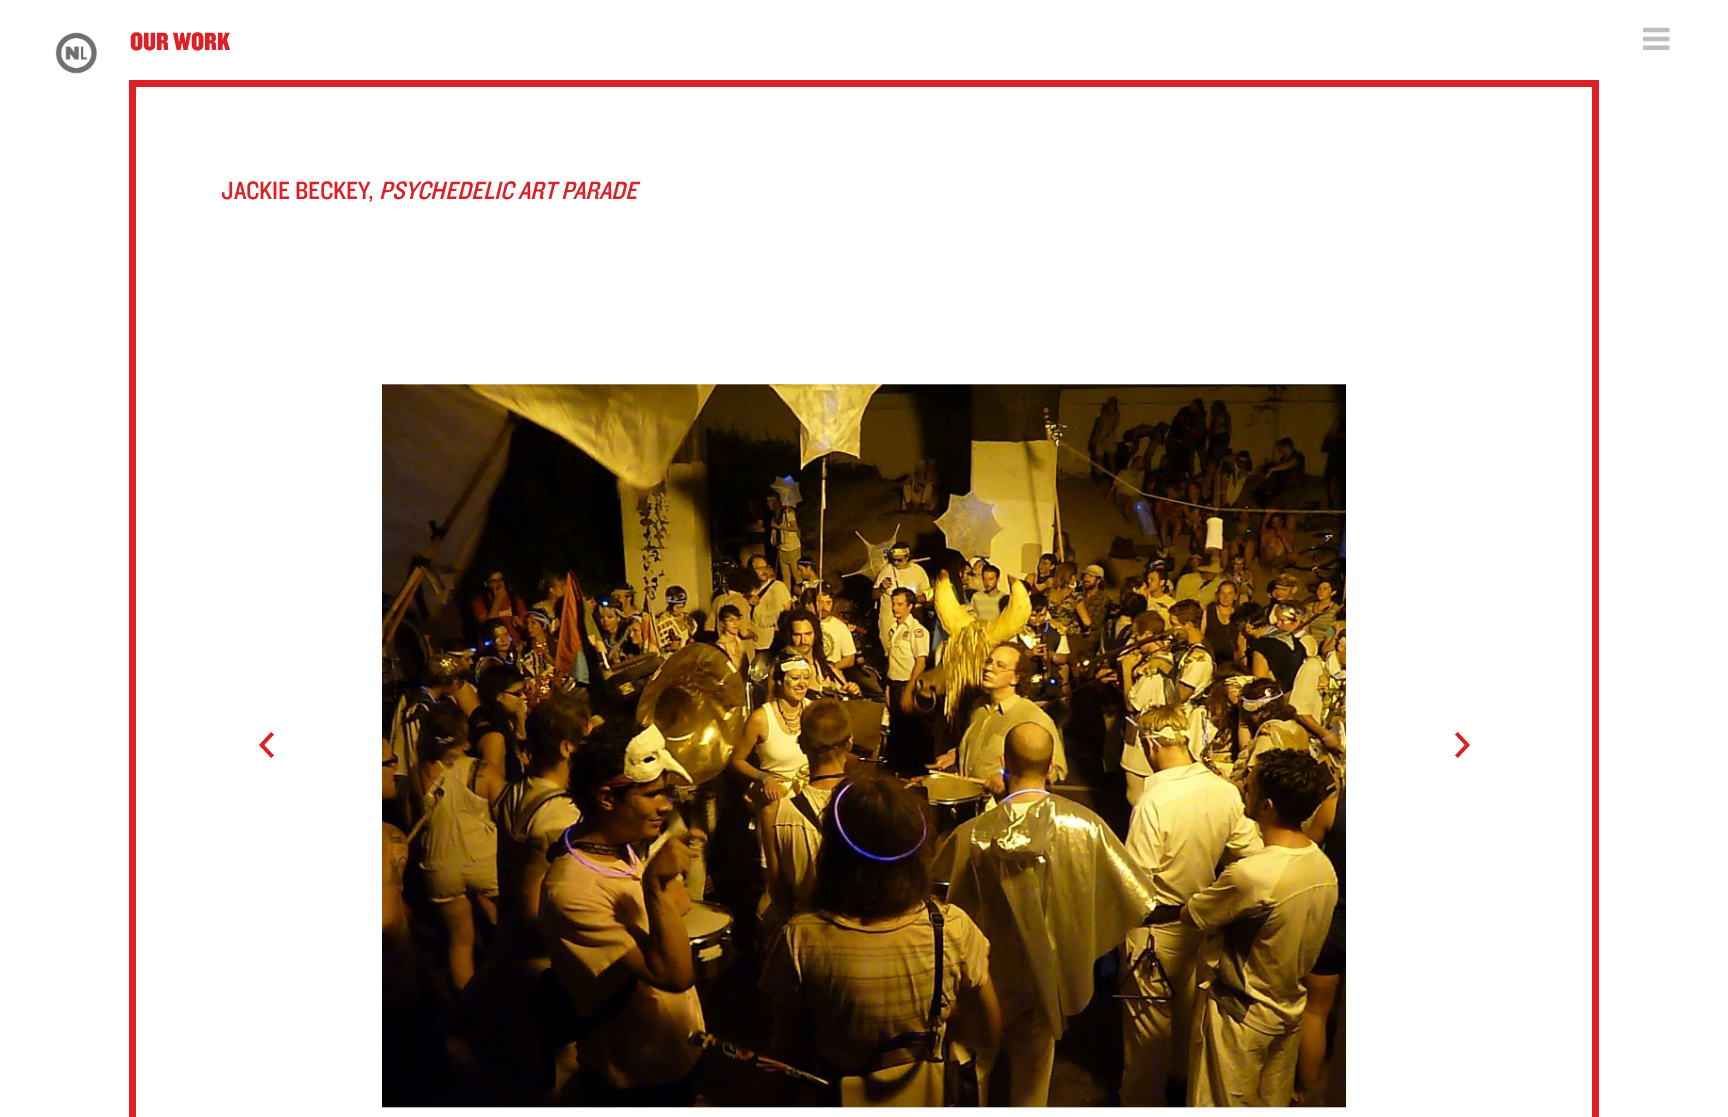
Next (1452, 746)
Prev (275, 746)
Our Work (180, 40)
